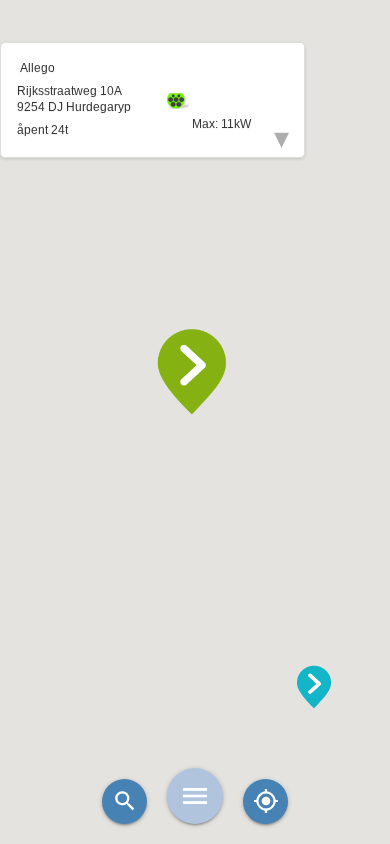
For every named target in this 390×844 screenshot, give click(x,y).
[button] (195, 372)
